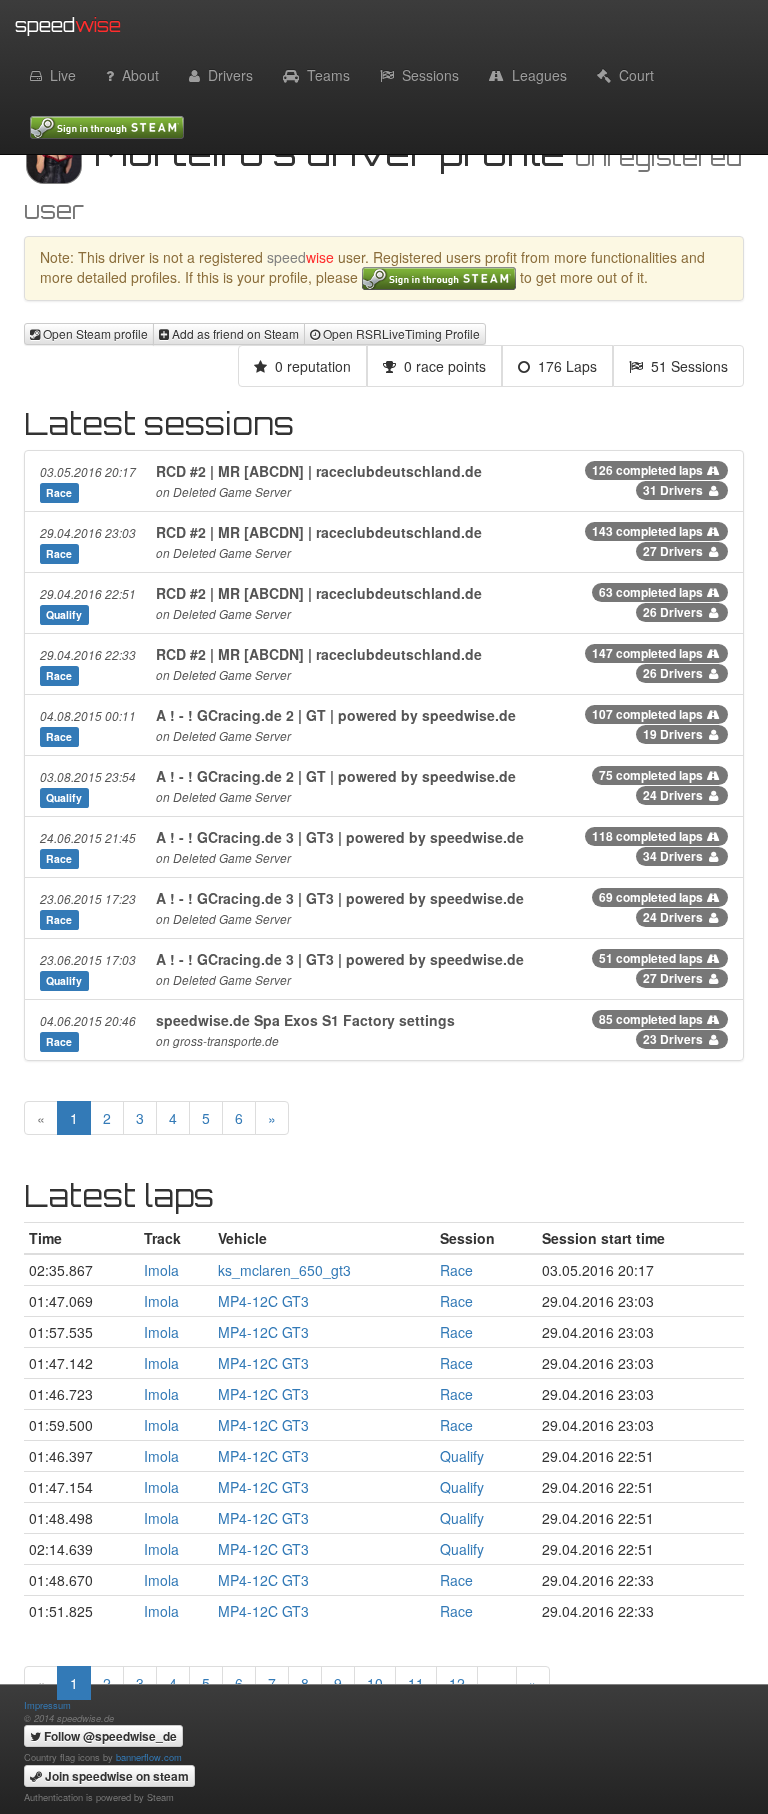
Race (456, 1270)
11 (416, 1683)
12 (457, 1683)
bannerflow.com (149, 1757)
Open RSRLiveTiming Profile (400, 333)
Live (59, 75)
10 (375, 1683)
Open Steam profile (94, 333)
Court (632, 75)
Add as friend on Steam (234, 333)
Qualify (462, 1456)
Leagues (535, 75)
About (136, 75)
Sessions (426, 75)
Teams (324, 75)
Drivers (226, 75)
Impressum (47, 1705)
